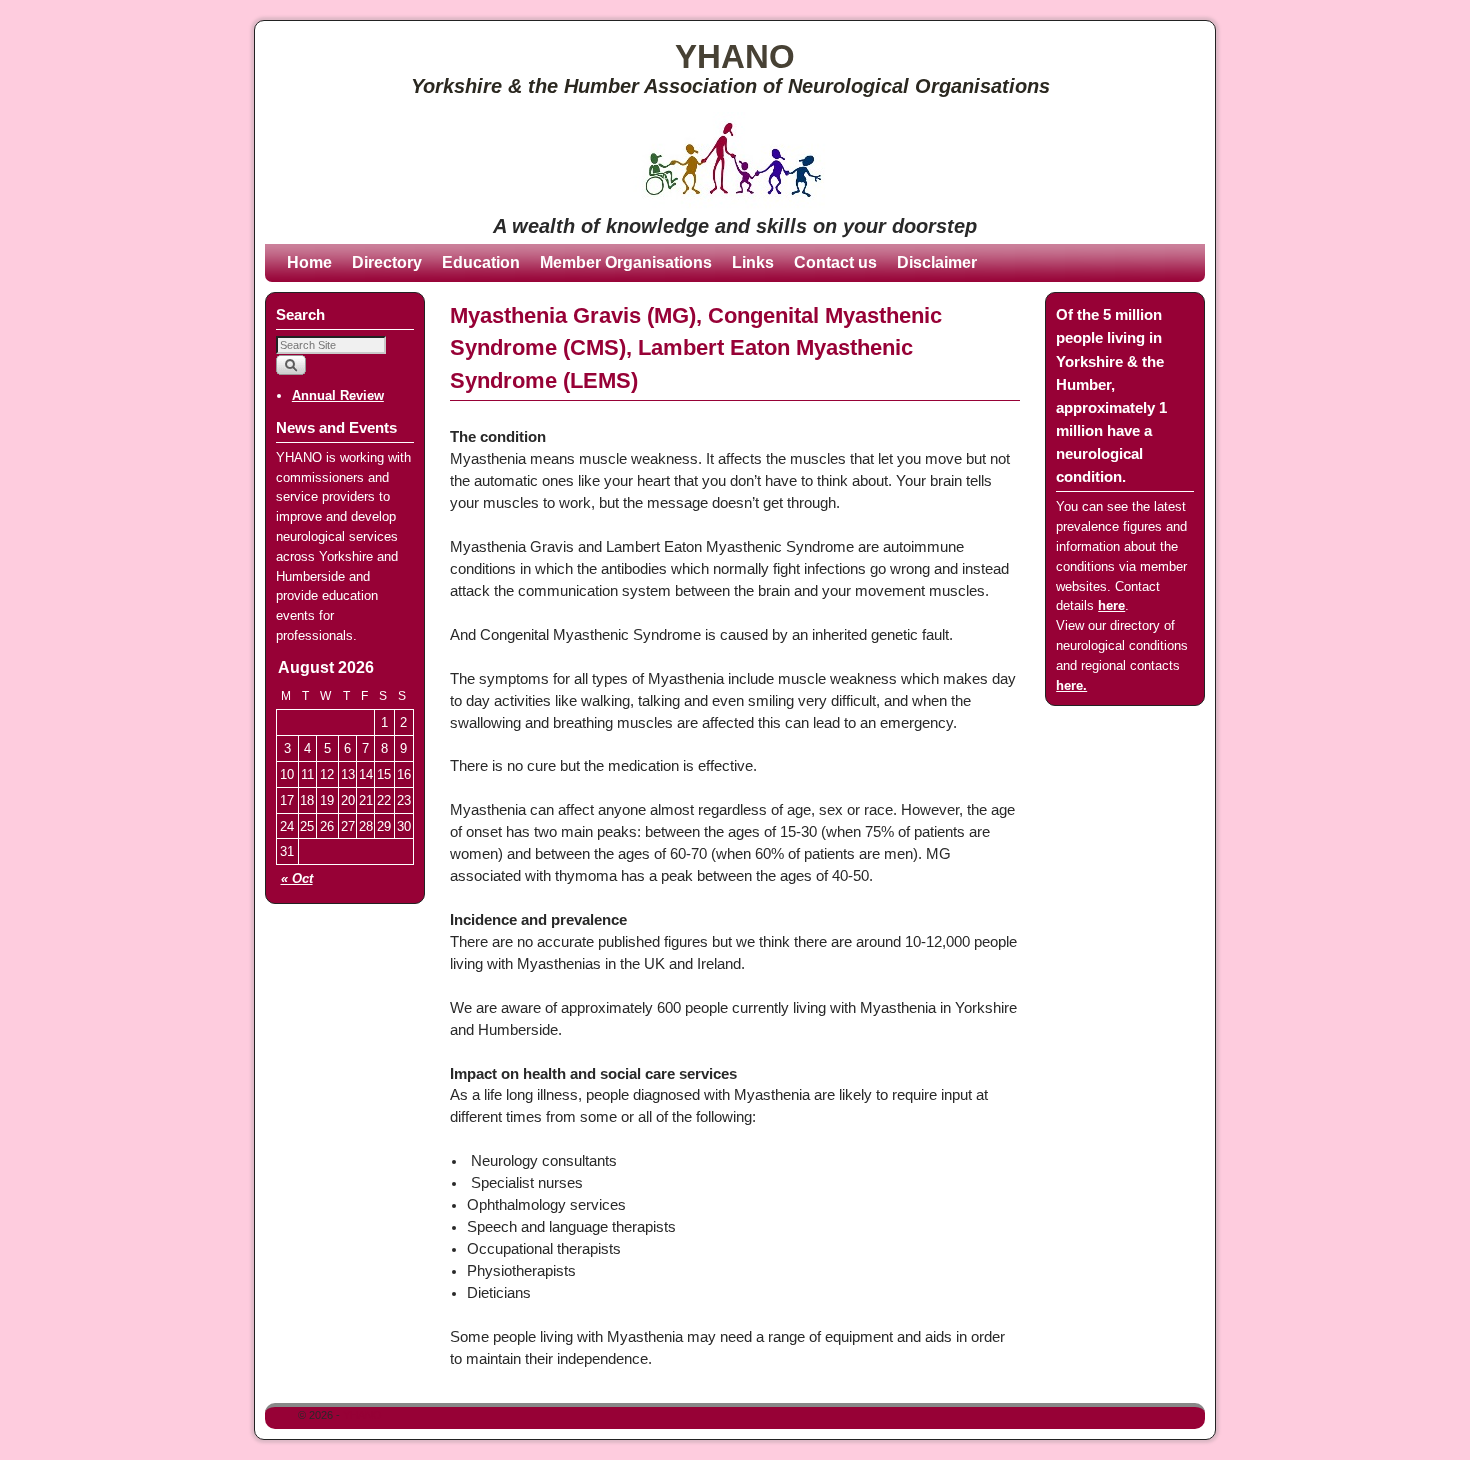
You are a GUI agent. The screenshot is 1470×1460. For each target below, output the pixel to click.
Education (481, 262)
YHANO (735, 56)
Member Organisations (626, 262)
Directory (387, 262)
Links (753, 262)
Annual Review (338, 395)
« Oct (297, 878)
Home (309, 262)
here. (1071, 685)
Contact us (835, 262)
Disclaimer (937, 262)
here (1111, 605)
